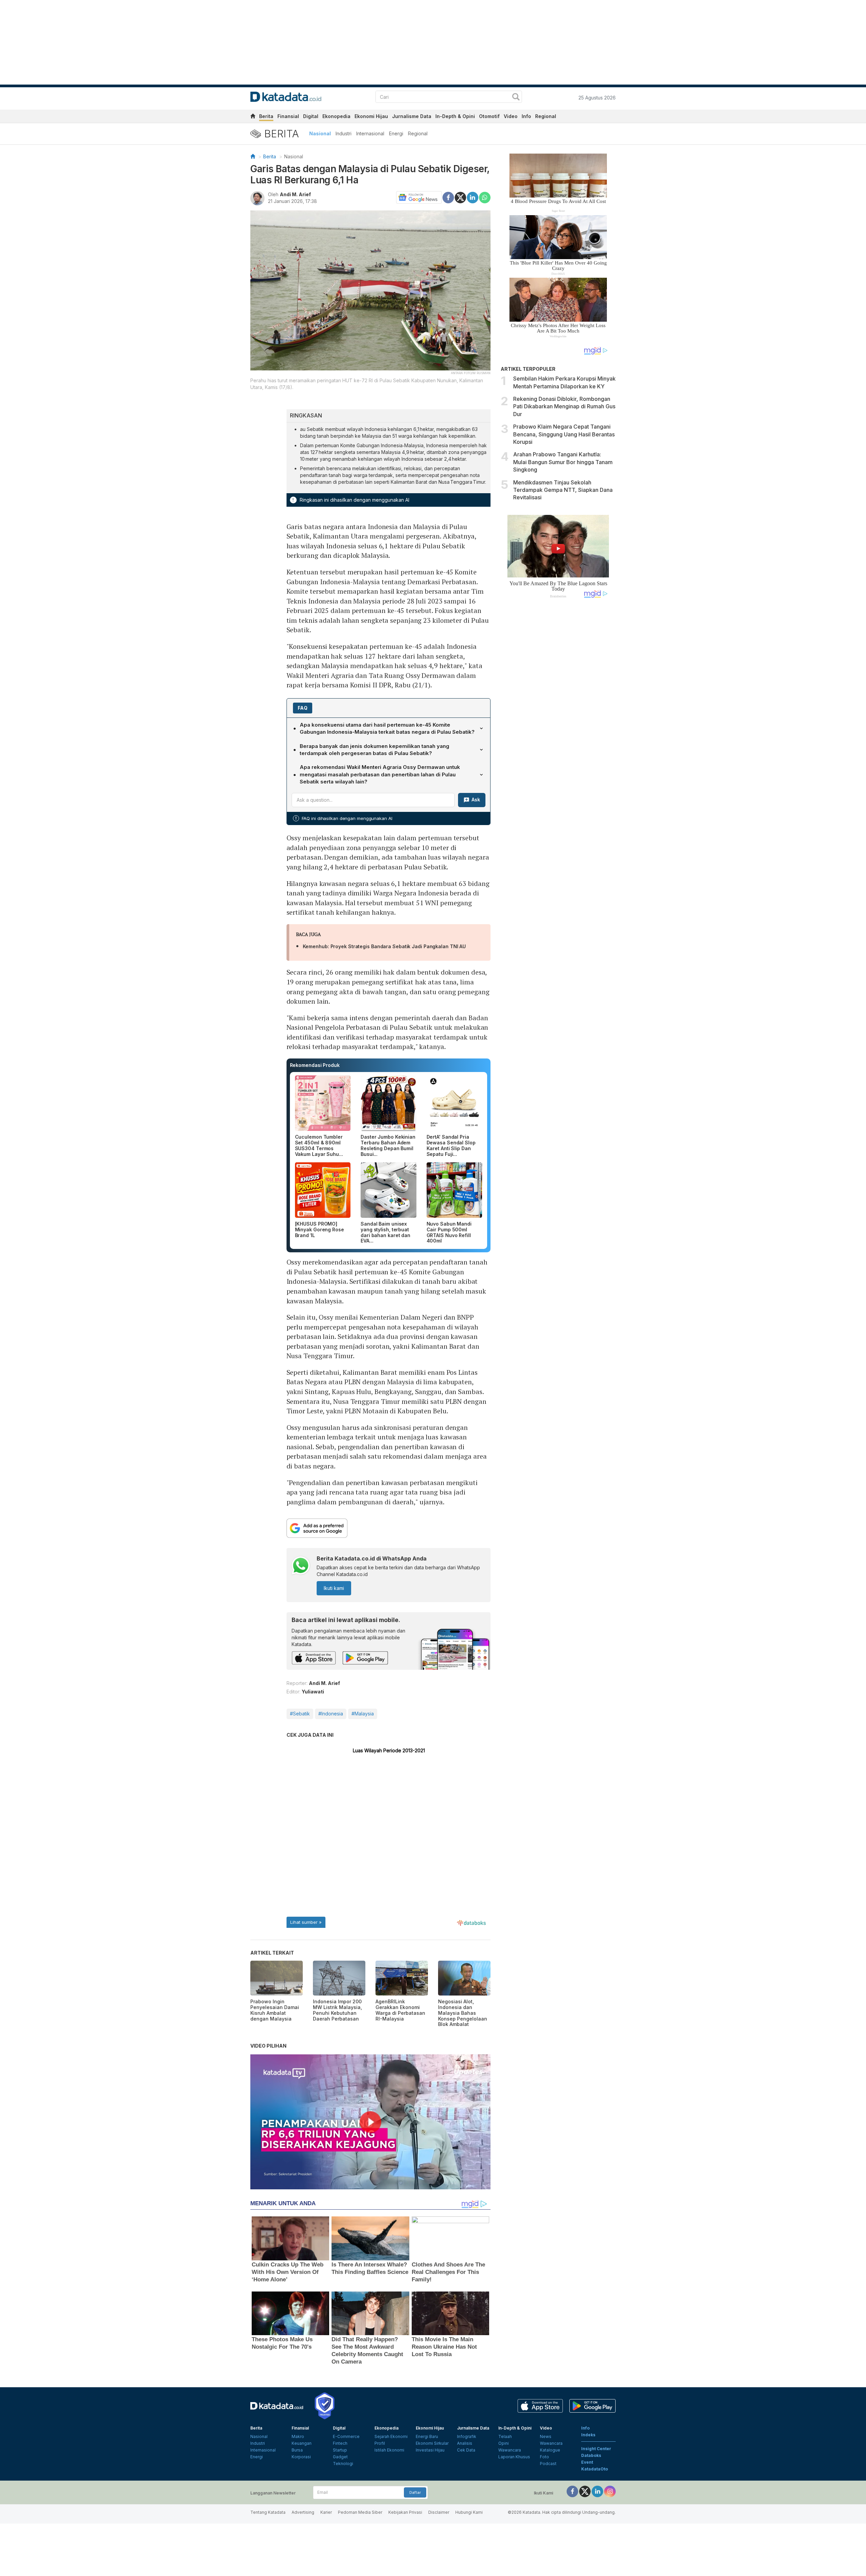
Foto (544, 2457)
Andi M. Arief (295, 194)
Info (526, 116)
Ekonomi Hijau (371, 116)
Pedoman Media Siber (360, 2512)
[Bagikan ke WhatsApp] (485, 198)
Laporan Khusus (514, 2457)
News (546, 2436)
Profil (380, 2443)
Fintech (340, 2443)
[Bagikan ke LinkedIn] (473, 197)
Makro (298, 2436)
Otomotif (489, 116)
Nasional (320, 133)
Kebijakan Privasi (405, 2512)
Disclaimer (439, 2512)
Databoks (591, 2455)
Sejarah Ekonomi (391, 2436)
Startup (340, 2450)
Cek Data (466, 2450)
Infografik (467, 2436)
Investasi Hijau (430, 2450)
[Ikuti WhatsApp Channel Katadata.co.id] (301, 1566)
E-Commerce (346, 2436)
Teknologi (343, 2464)
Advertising (303, 2512)
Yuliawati (313, 1692)
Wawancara (510, 2450)
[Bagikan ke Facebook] (448, 197)
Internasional (370, 133)
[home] (253, 117)
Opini (504, 2443)
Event (587, 2462)
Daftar (415, 2492)
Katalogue (550, 2450)
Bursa (297, 2450)
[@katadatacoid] (610, 2491)
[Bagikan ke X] (460, 197)
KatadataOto (595, 2469)
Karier (326, 2512)
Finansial (288, 116)
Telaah (505, 2436)
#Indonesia (331, 1714)
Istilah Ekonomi (389, 2450)
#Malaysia (363, 1714)
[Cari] (516, 98)
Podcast (548, 2464)
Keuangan (302, 2443)
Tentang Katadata (268, 2512)
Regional (546, 116)
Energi (396, 133)
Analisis (465, 2443)
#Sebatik (300, 1714)
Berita (266, 116)
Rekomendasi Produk (315, 1065)
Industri (344, 133)
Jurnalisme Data (412, 116)
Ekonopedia (336, 116)
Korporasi (301, 2457)
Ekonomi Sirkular (432, 2443)
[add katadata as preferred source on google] (389, 1528)
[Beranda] (253, 156)
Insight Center (596, 2449)
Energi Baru (427, 2436)
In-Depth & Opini (455, 116)
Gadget (340, 2457)
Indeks (588, 2435)
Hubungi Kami (469, 2512)
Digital (311, 116)
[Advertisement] (558, 718)
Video (511, 116)
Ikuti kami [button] (334, 1588)
